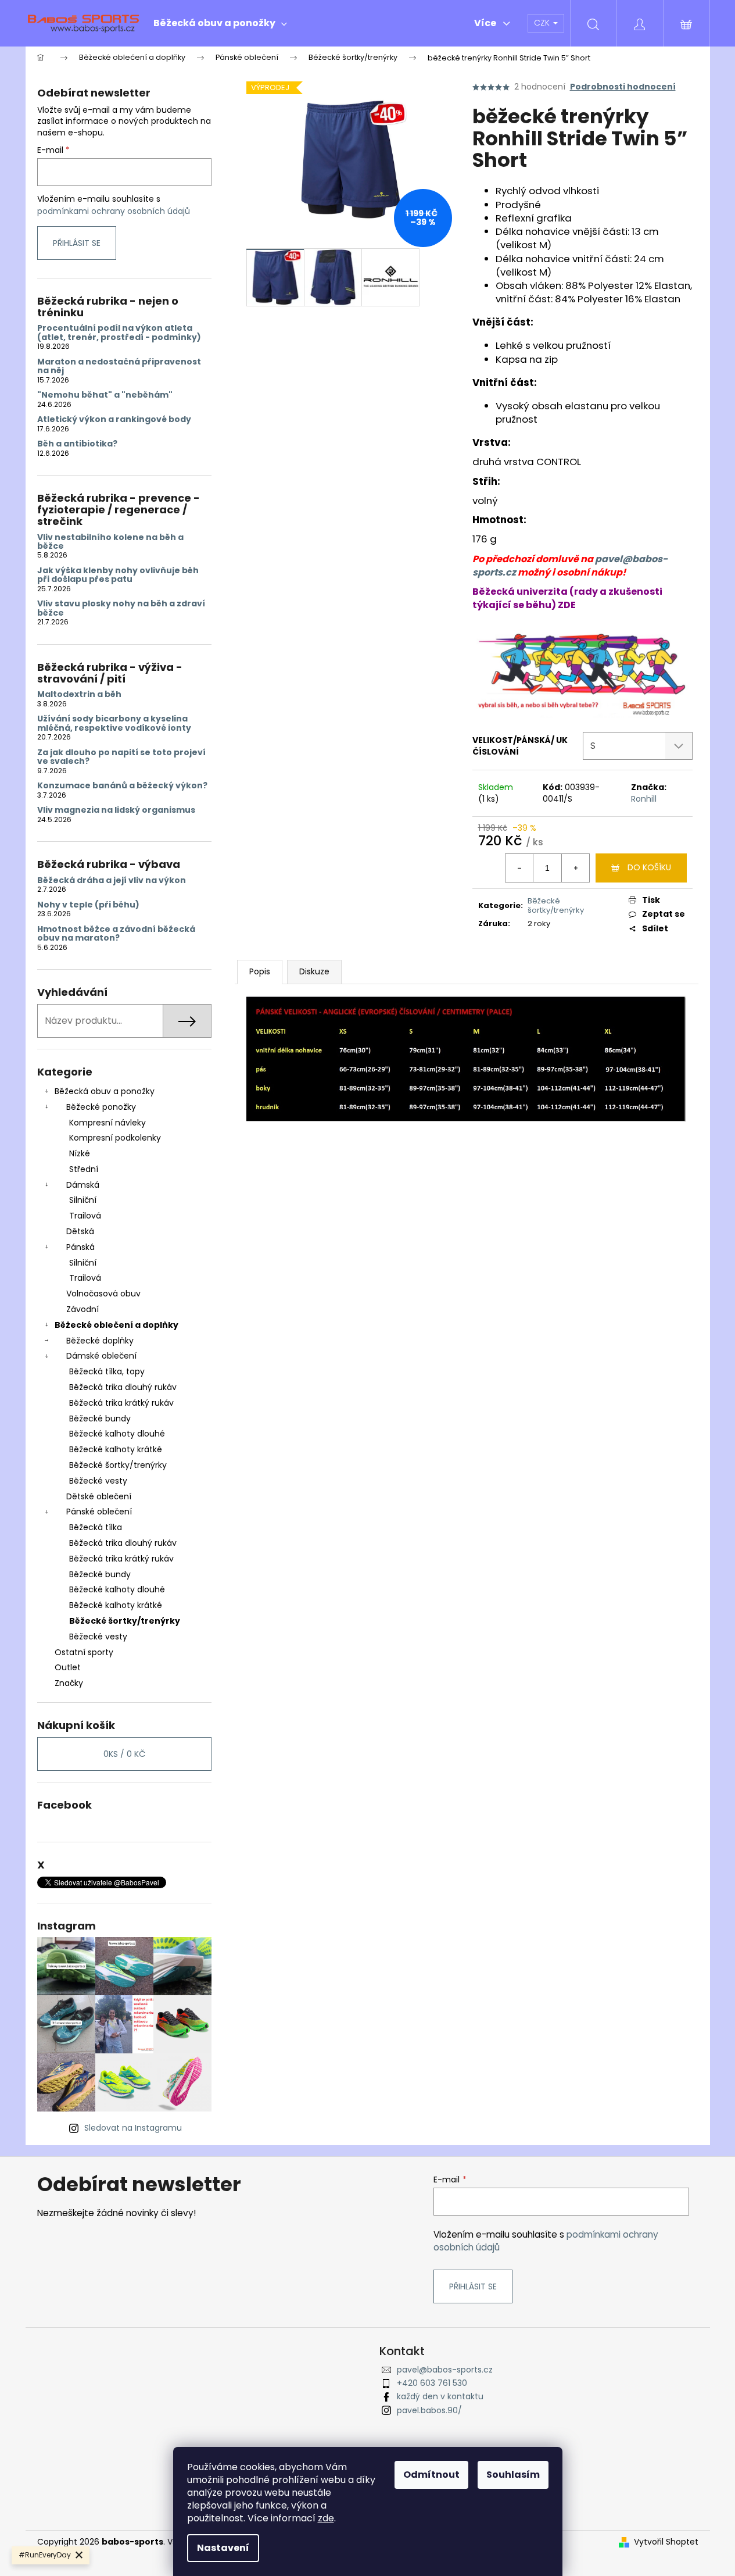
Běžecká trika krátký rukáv (121, 1403)
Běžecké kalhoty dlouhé (117, 1434)
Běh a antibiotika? (77, 444)
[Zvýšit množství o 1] (575, 868)
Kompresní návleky (107, 1123)
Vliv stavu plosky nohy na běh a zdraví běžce (121, 608)
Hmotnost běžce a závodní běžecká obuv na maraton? (116, 934)
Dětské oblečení (99, 1496)
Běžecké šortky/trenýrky (118, 1465)
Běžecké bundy (100, 1419)
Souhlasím (513, 2475)
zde (326, 2518)
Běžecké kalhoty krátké (116, 1449)
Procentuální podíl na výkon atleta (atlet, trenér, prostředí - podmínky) (119, 333)
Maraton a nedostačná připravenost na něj (119, 367)
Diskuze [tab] (314, 971)
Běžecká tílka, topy (107, 1371)
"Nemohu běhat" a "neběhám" (105, 395)
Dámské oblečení (101, 1356)
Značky (69, 1683)
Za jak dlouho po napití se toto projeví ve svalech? (121, 757)
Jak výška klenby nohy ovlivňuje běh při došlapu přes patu (118, 575)
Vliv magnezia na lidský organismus (116, 810)
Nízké (80, 1153)
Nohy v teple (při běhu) (88, 905)
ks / (124, 1754)
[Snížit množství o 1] (519, 868)
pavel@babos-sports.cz (445, 2370)
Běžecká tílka (96, 1527)
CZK (543, 23)
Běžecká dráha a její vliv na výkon (112, 880)
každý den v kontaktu (440, 2396)
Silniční (83, 1200)
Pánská (80, 1247)
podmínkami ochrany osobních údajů (114, 211)
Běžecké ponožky (101, 1107)
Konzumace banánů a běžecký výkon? (122, 786)
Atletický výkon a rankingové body (114, 419)
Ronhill (644, 799)
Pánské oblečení (99, 1512)
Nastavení (223, 2548)
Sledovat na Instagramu (133, 2128)
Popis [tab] (260, 971)
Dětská (80, 1231)
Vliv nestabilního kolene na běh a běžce (110, 542)
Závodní (83, 1309)
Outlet (68, 1667)
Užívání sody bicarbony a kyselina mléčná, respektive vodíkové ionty (114, 724)
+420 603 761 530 (432, 2383)
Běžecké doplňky (100, 1341)
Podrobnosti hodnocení (623, 87)
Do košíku (649, 867)
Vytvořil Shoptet (666, 2542)
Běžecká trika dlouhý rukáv (123, 1387)
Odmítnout (431, 2475)
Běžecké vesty (98, 1481)
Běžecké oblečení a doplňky (116, 1325)
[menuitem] (220, 23)
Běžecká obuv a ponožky (105, 1091)
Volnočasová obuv (103, 1294)
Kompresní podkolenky (115, 1138)
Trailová (85, 1216)
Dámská (83, 1185)
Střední (84, 1169)
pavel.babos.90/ (429, 2410)
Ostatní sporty (84, 1652)
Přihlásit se (77, 243)
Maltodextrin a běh (79, 694)
